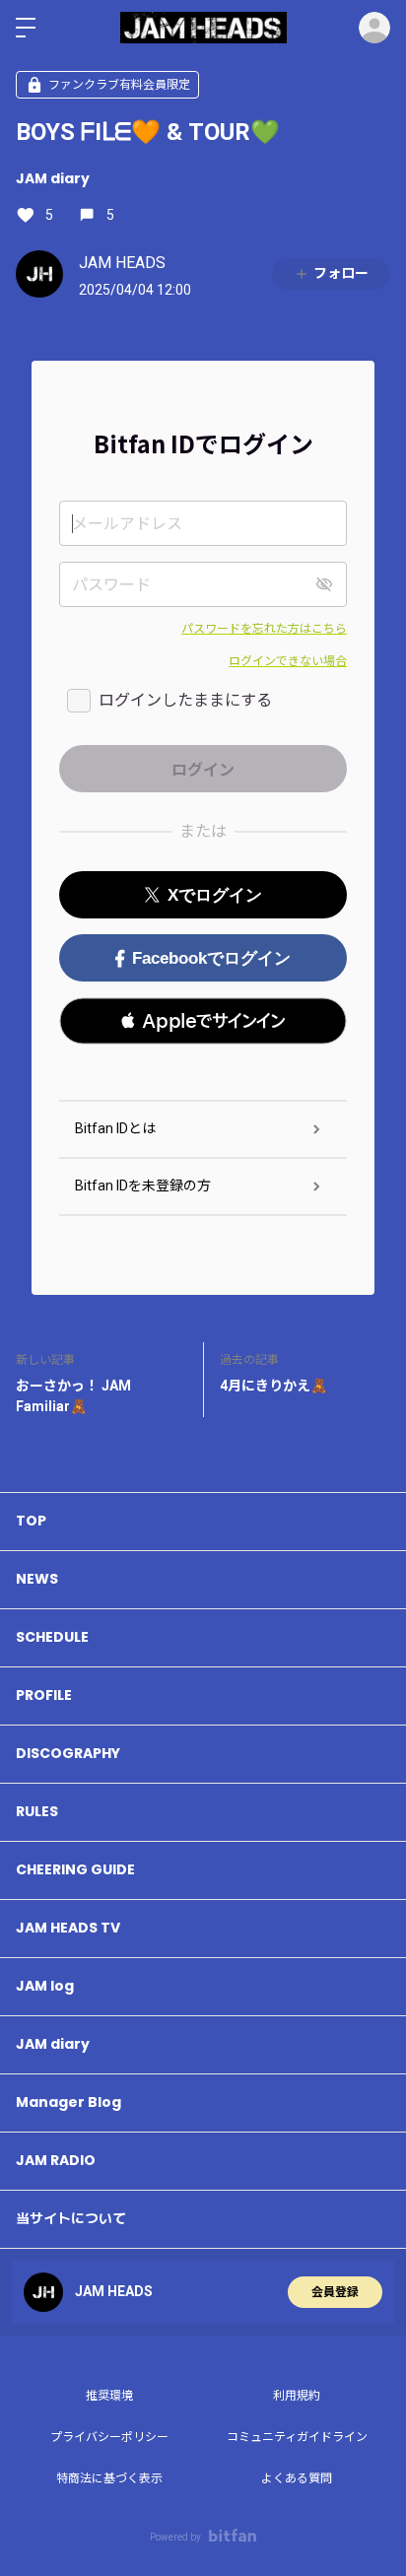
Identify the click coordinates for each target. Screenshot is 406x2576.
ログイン (374, 28)
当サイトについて (71, 2218)
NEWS (37, 1579)
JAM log (45, 1986)
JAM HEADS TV (68, 1928)
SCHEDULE (52, 1637)
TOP (31, 1521)
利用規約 (297, 2396)
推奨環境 (109, 2396)
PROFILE (44, 1695)
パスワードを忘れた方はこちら (264, 629)
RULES (37, 1811)
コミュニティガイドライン (297, 2437)
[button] (203, 1021)
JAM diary (53, 178)
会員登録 (335, 2292)
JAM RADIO (56, 2160)
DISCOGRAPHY (68, 1753)
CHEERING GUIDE (75, 1869)
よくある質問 (297, 2478)
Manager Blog (68, 2102)
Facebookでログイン (211, 958)
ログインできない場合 (288, 661)
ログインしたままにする (185, 700)
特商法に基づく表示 (109, 2478)
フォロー (341, 273)
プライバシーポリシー (109, 2437)
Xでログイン (215, 895)
